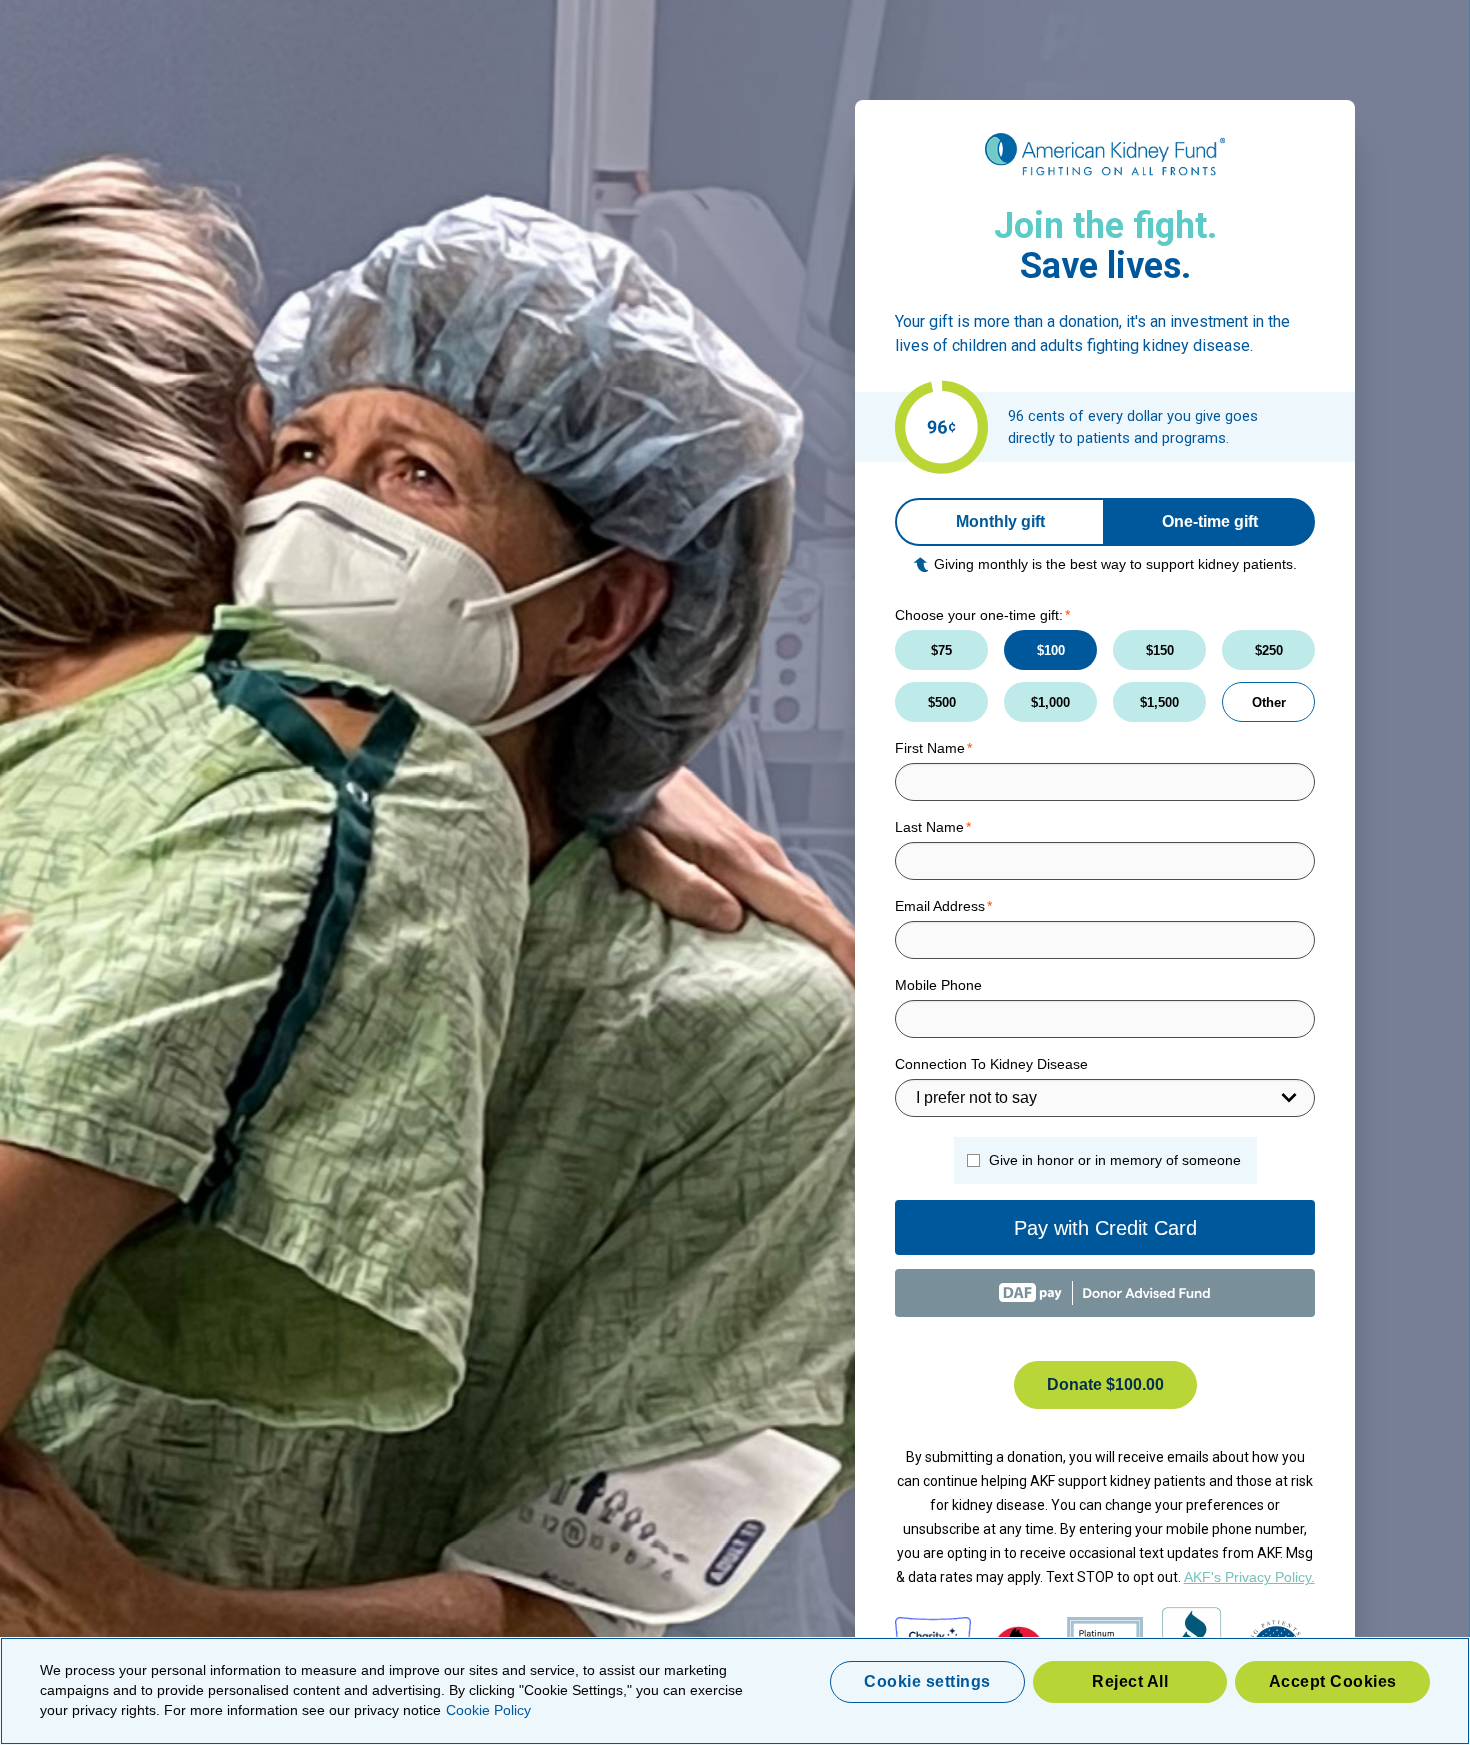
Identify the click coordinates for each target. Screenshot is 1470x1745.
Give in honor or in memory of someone (1115, 1160)
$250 (1269, 650)
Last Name (929, 827)
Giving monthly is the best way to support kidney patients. (1115, 564)
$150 (1160, 650)
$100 (1051, 650)
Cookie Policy (488, 1710)
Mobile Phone (938, 985)
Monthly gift (1000, 521)
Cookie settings (927, 1681)
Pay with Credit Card (1105, 1228)
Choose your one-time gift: (979, 615)
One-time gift (1210, 521)
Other (1269, 702)
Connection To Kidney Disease (991, 1064)
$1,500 (1159, 702)
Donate (1105, 1384)
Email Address (940, 906)
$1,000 (1050, 702)
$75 (941, 650)
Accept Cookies (1333, 1681)
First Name (930, 748)
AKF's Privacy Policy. (1249, 1577)
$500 (942, 702)
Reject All (1130, 1681)
